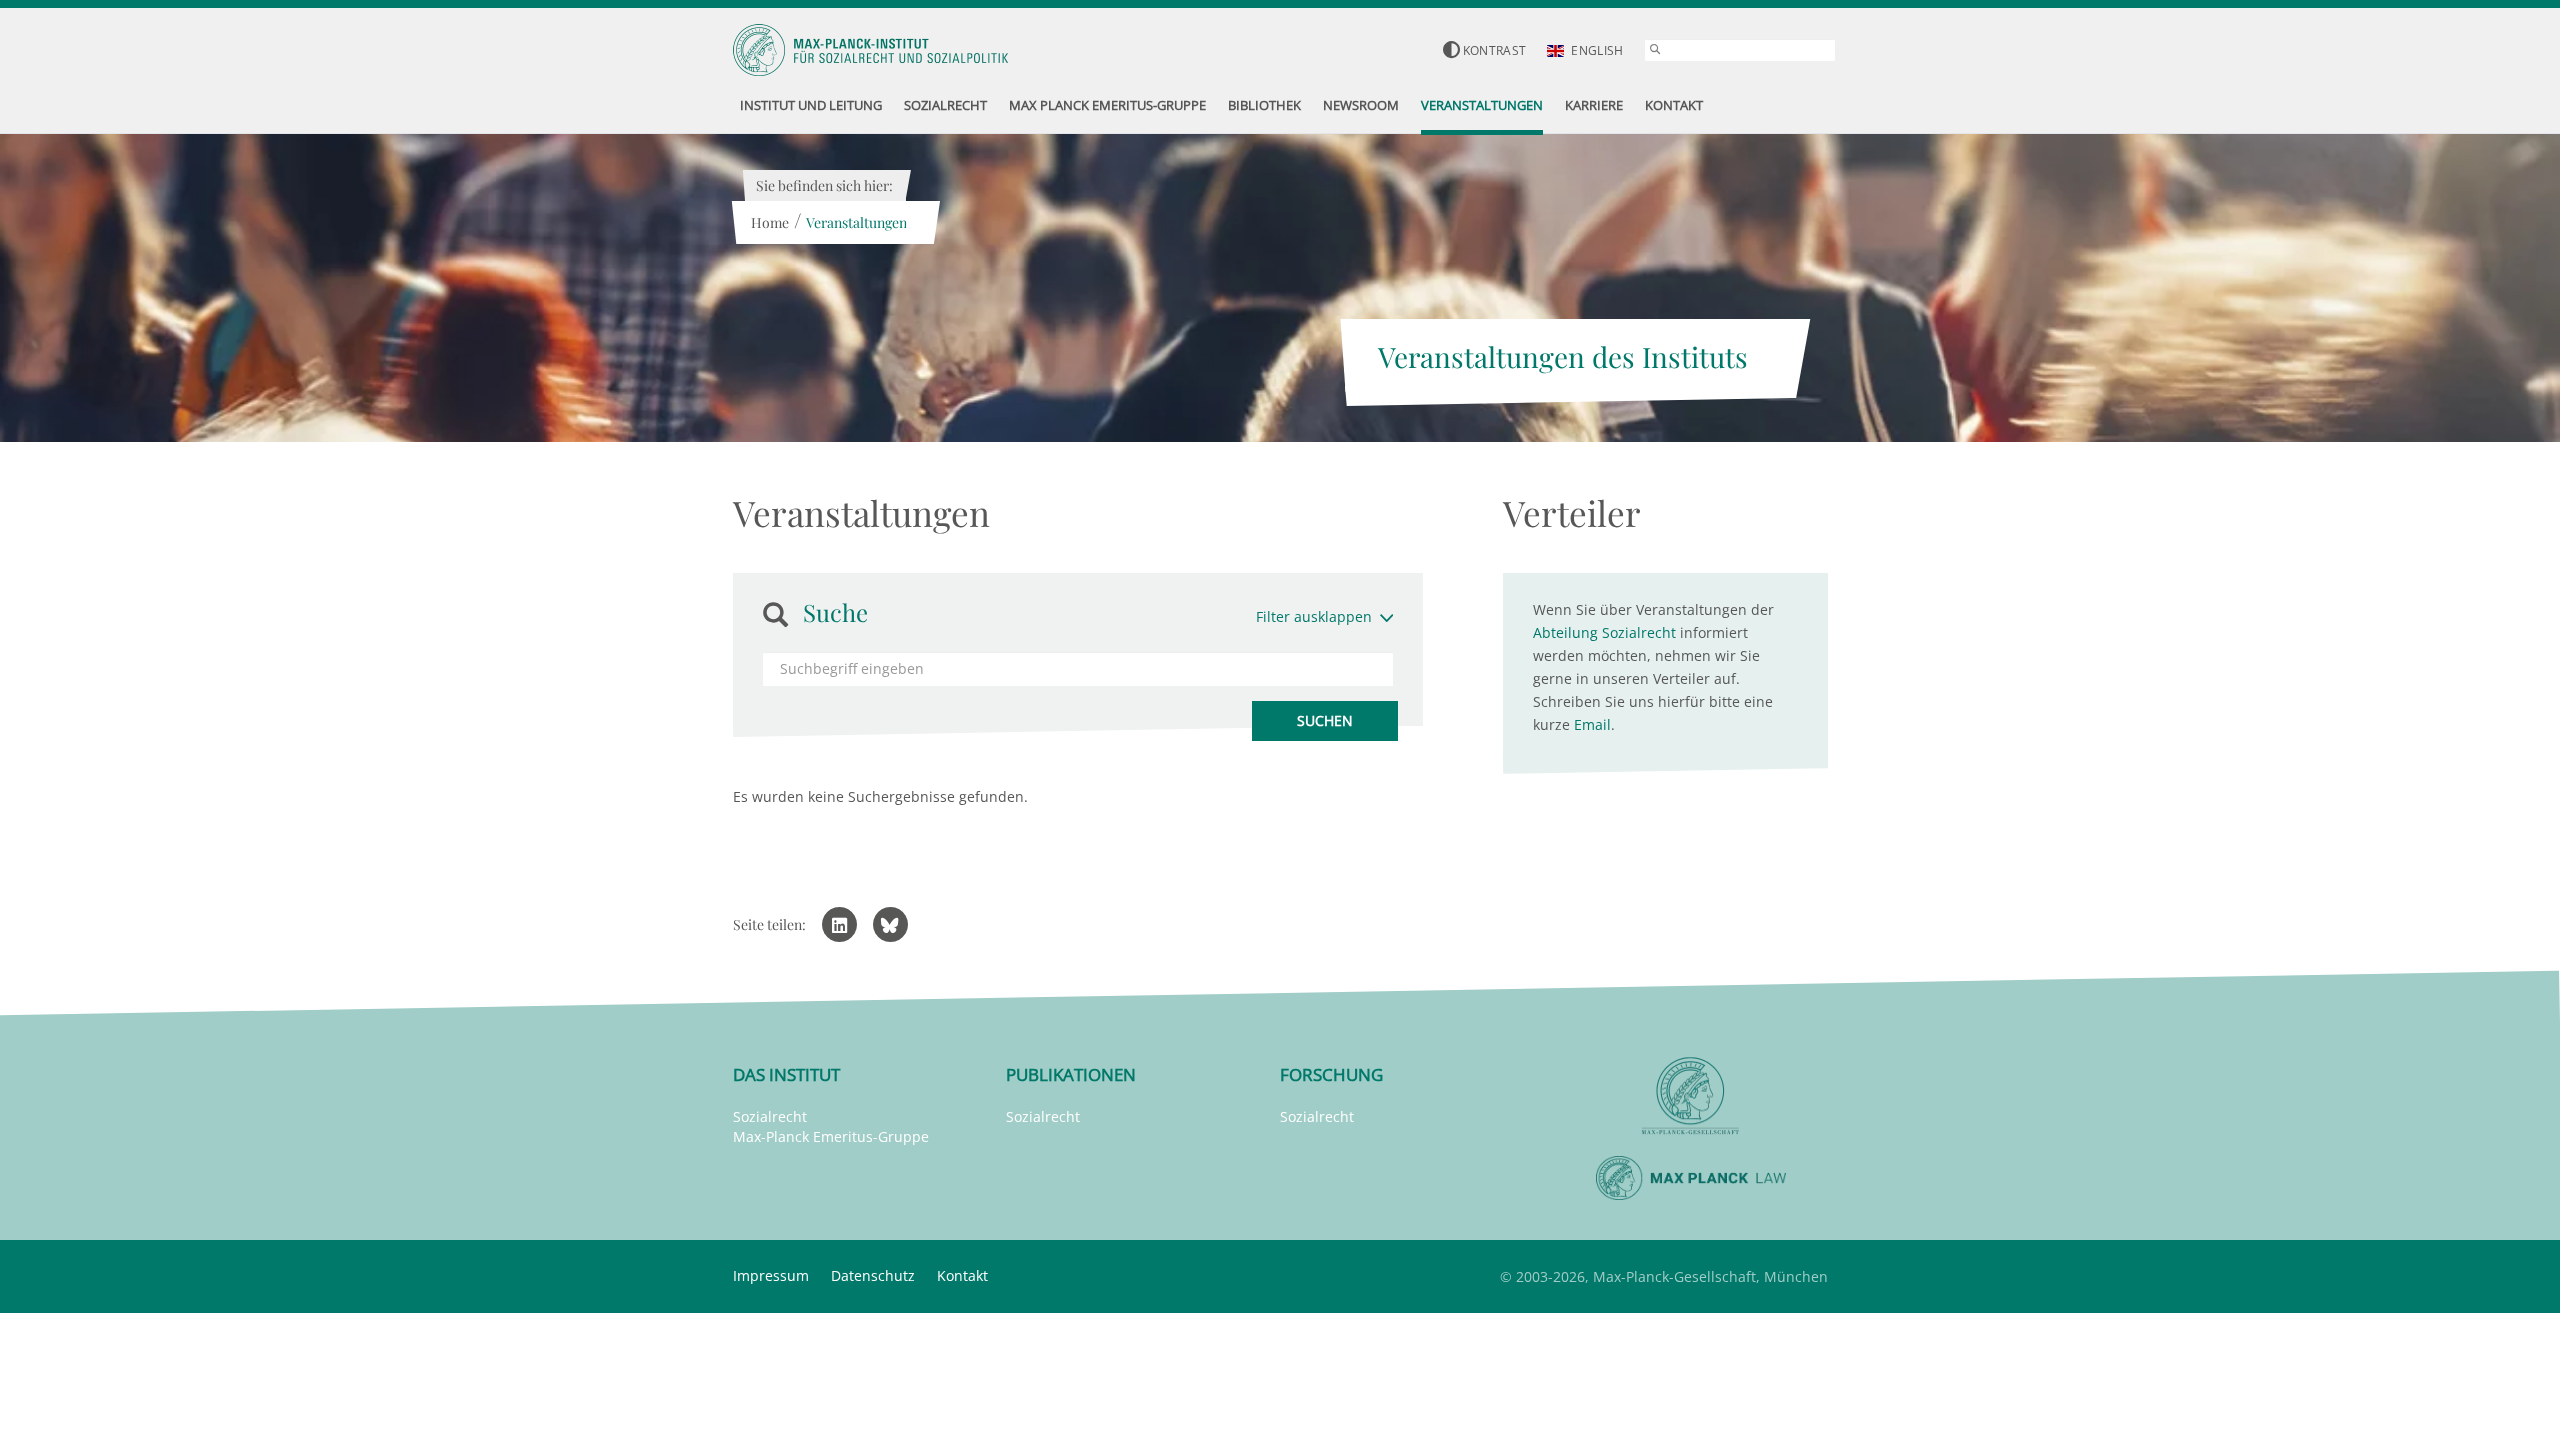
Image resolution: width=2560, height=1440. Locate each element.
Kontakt (962, 1275)
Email (1592, 724)
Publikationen (1071, 1074)
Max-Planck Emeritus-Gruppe (831, 1136)
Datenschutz (873, 1275)
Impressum (771, 1275)
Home (770, 222)
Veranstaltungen (856, 222)
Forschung (1331, 1074)
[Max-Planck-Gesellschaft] (1691, 1096)
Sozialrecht (770, 1116)
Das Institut (786, 1074)
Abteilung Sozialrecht (1604, 632)
